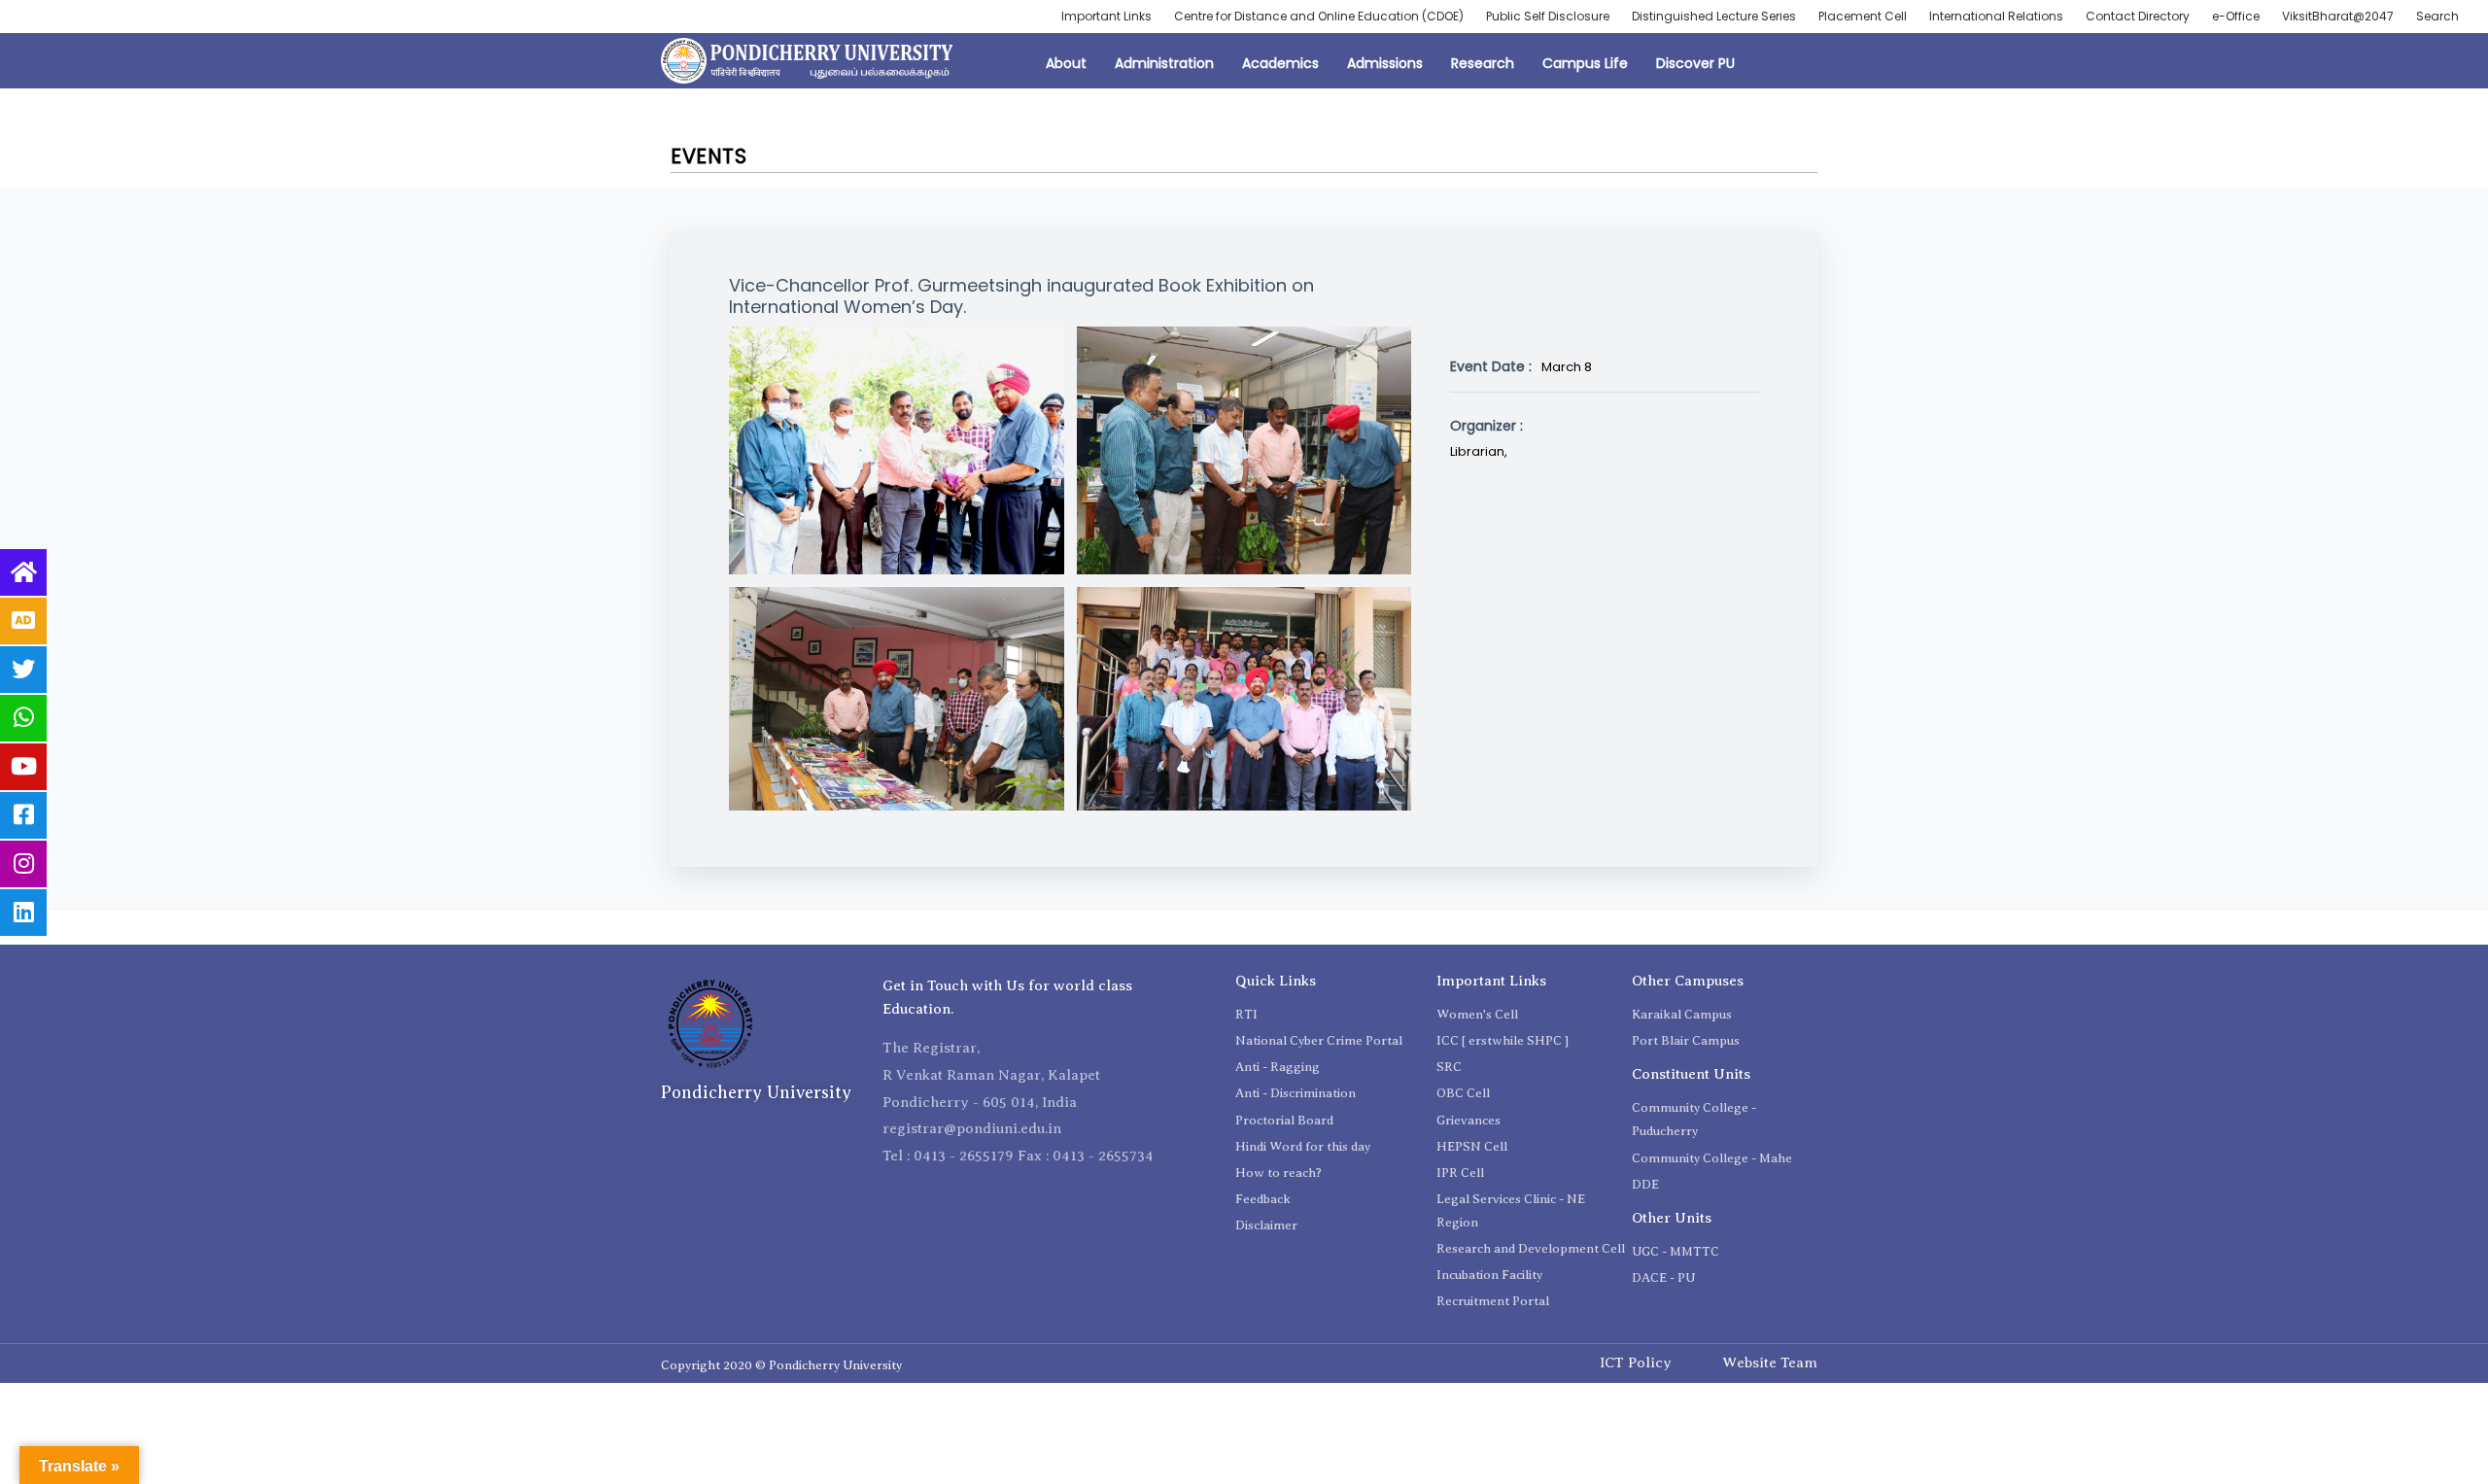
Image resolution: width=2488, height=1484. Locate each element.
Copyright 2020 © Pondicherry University (781, 1365)
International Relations (1996, 16)
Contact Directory (2138, 16)
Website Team (1770, 1363)
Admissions (1385, 63)
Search (2437, 16)
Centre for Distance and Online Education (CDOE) (1319, 16)
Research (1483, 63)
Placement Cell (1863, 16)
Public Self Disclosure (1548, 16)
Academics (1280, 63)
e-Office (2236, 16)
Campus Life (1585, 63)
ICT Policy (1636, 1363)
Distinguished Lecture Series (1714, 16)
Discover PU (1695, 63)
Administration (1164, 63)
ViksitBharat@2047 (2338, 16)
